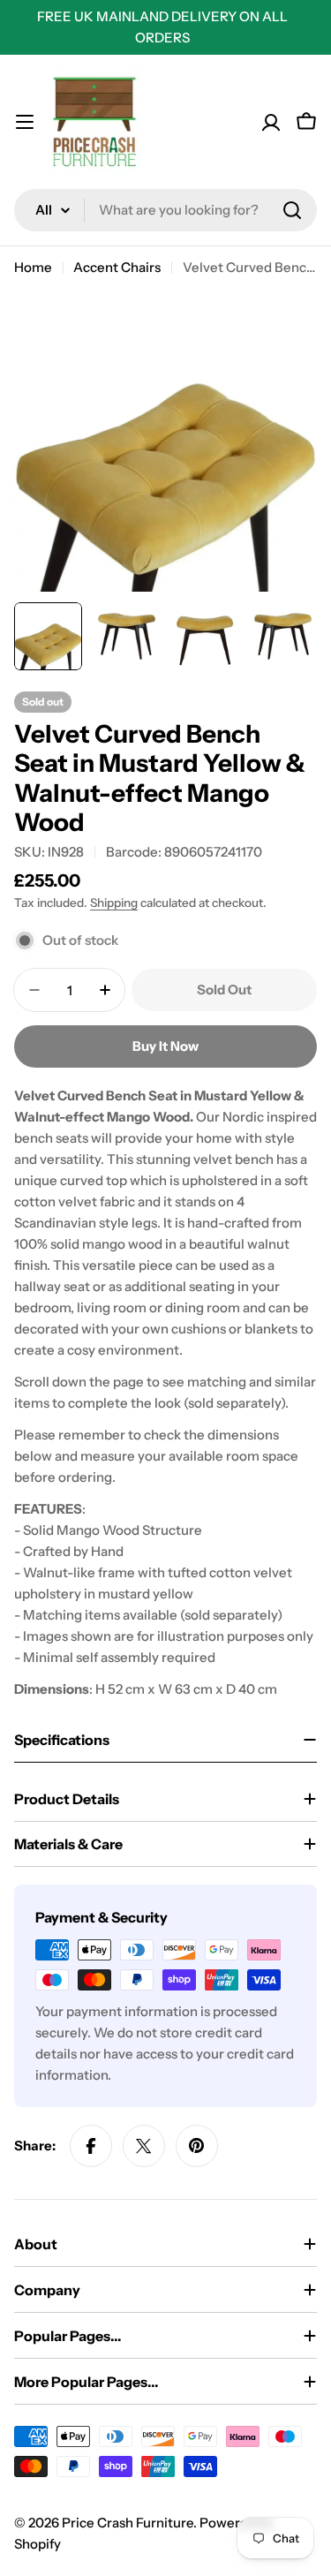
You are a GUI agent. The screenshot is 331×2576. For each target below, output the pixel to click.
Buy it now (165, 1046)
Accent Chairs (117, 267)
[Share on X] (144, 2146)
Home (33, 267)
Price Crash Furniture (128, 2523)
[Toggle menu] (25, 122)
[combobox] (165, 210)
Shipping (114, 903)
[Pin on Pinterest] (197, 2146)
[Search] (292, 210)
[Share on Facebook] (91, 2146)
